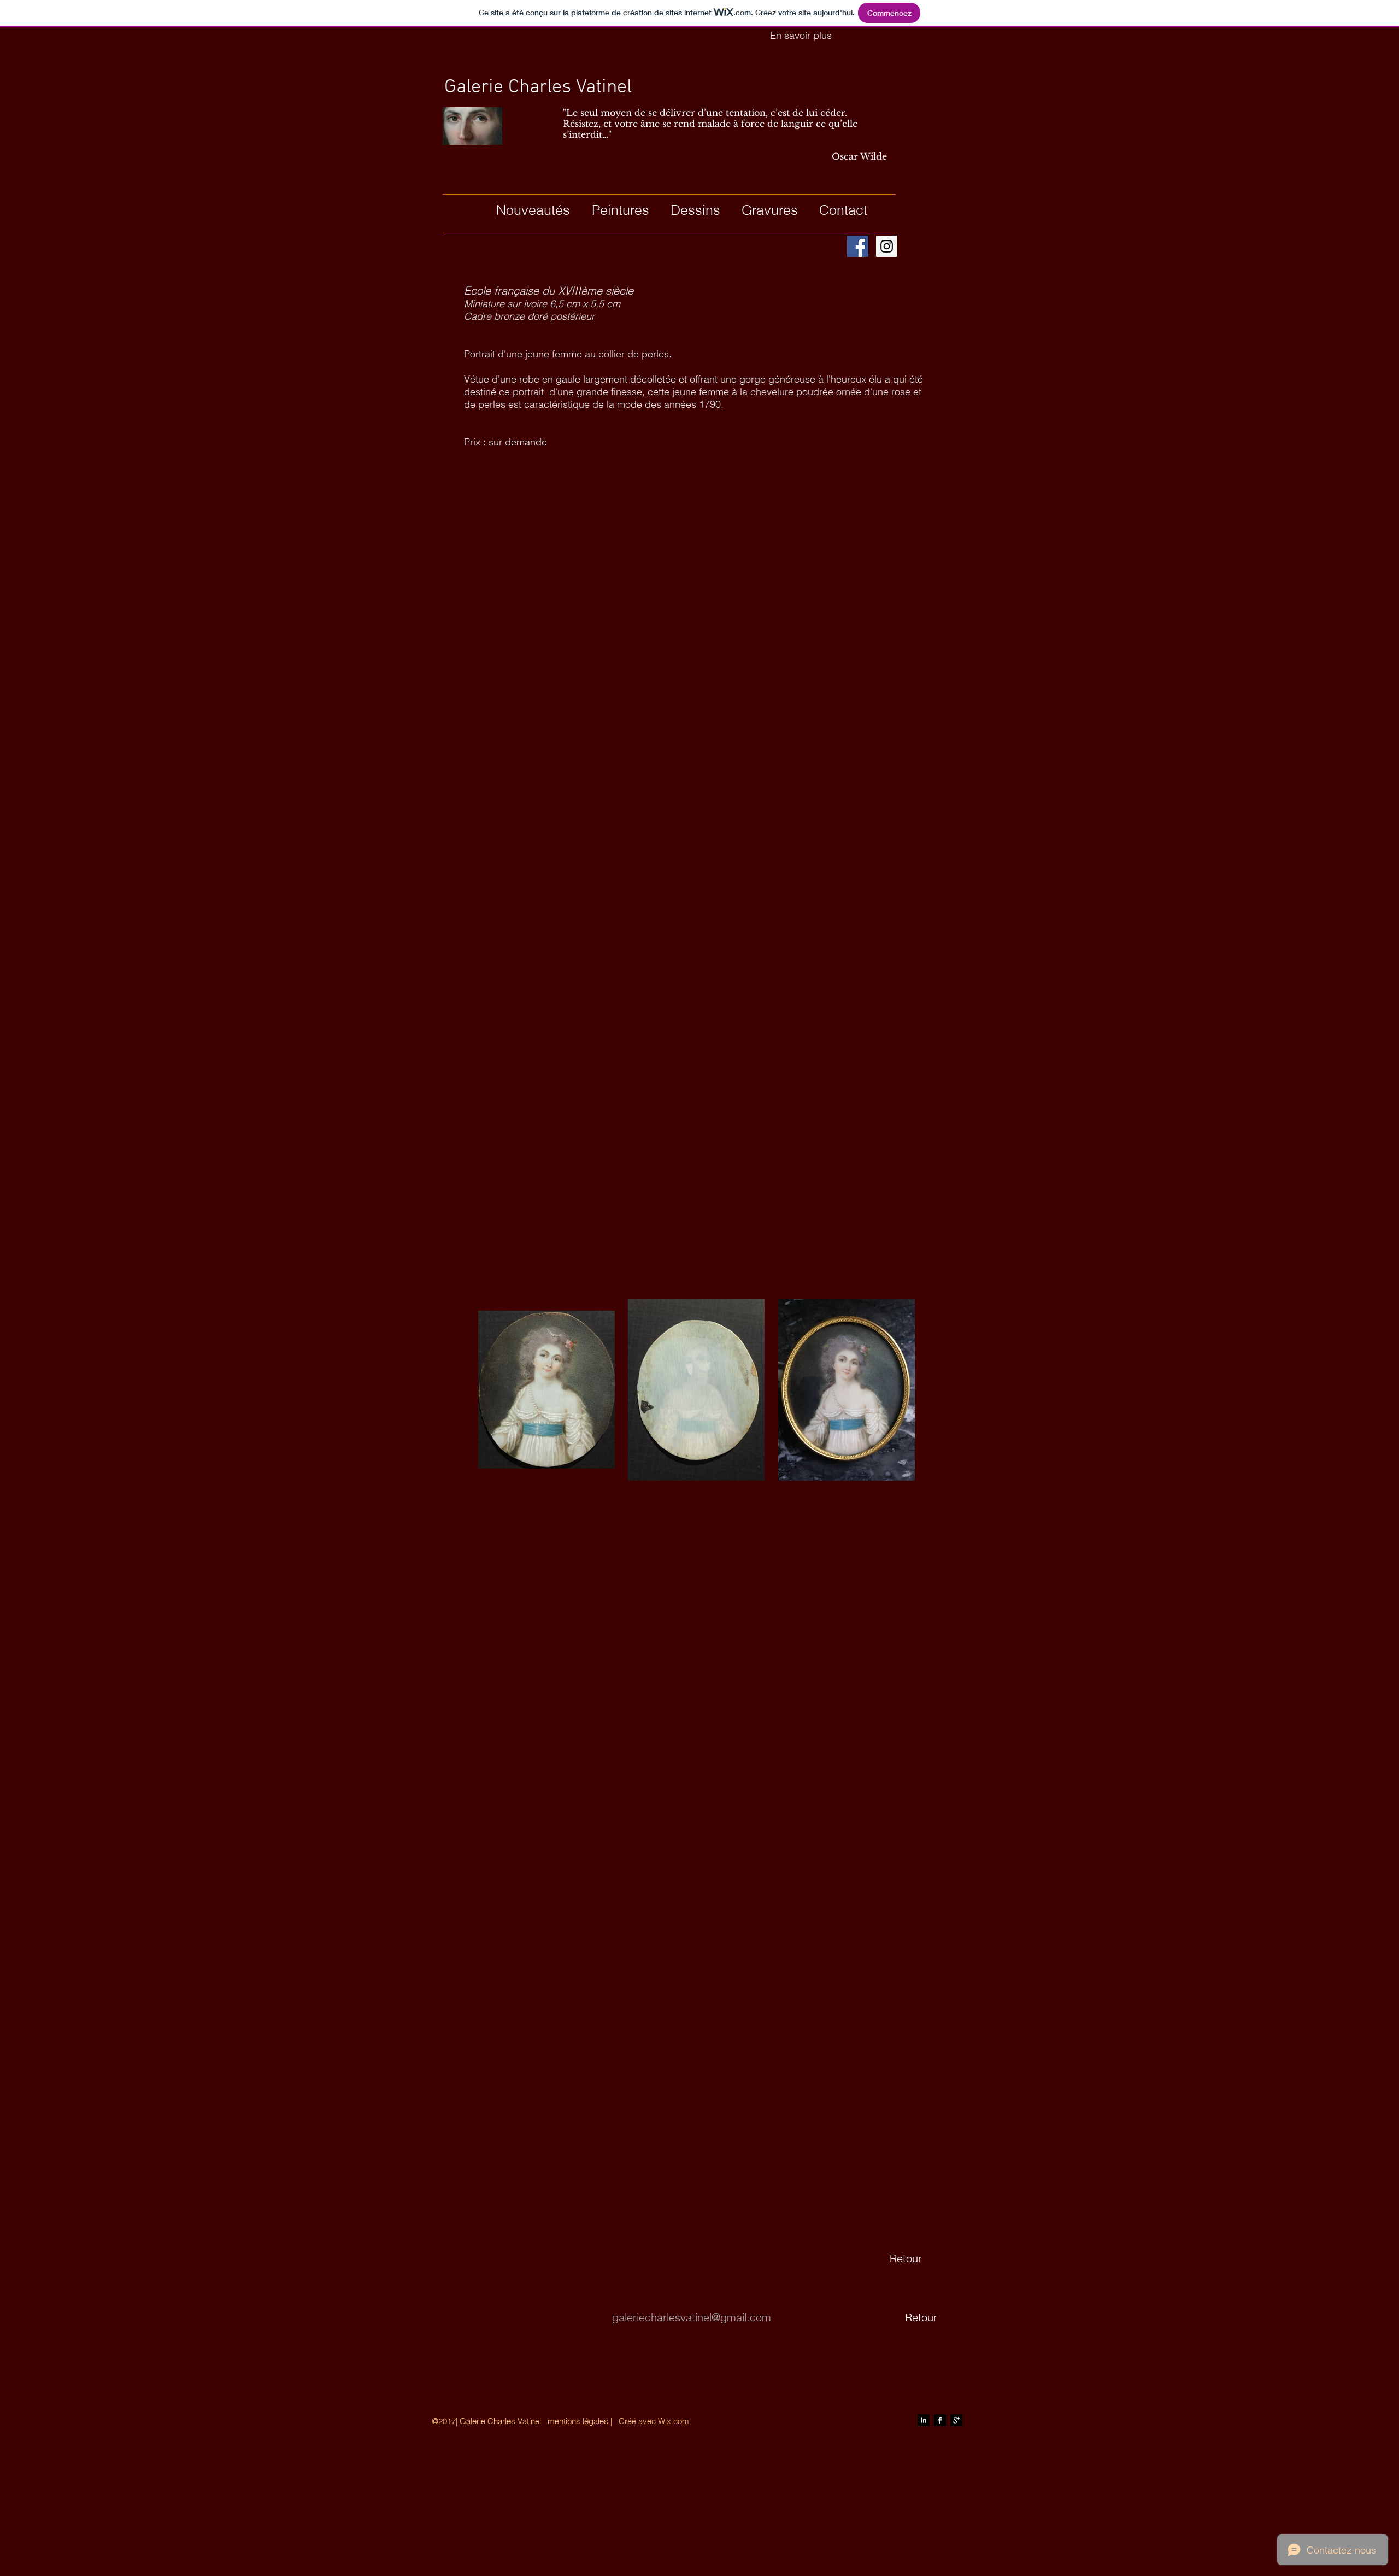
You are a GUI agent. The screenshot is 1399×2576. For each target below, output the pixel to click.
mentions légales (578, 2421)
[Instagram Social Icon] (887, 246)
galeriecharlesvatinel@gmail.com (692, 2317)
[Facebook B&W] (940, 2420)
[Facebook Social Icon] (858, 246)
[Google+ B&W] (956, 2420)
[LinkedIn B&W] (924, 2420)
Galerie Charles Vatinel (538, 87)
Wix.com (674, 2421)
